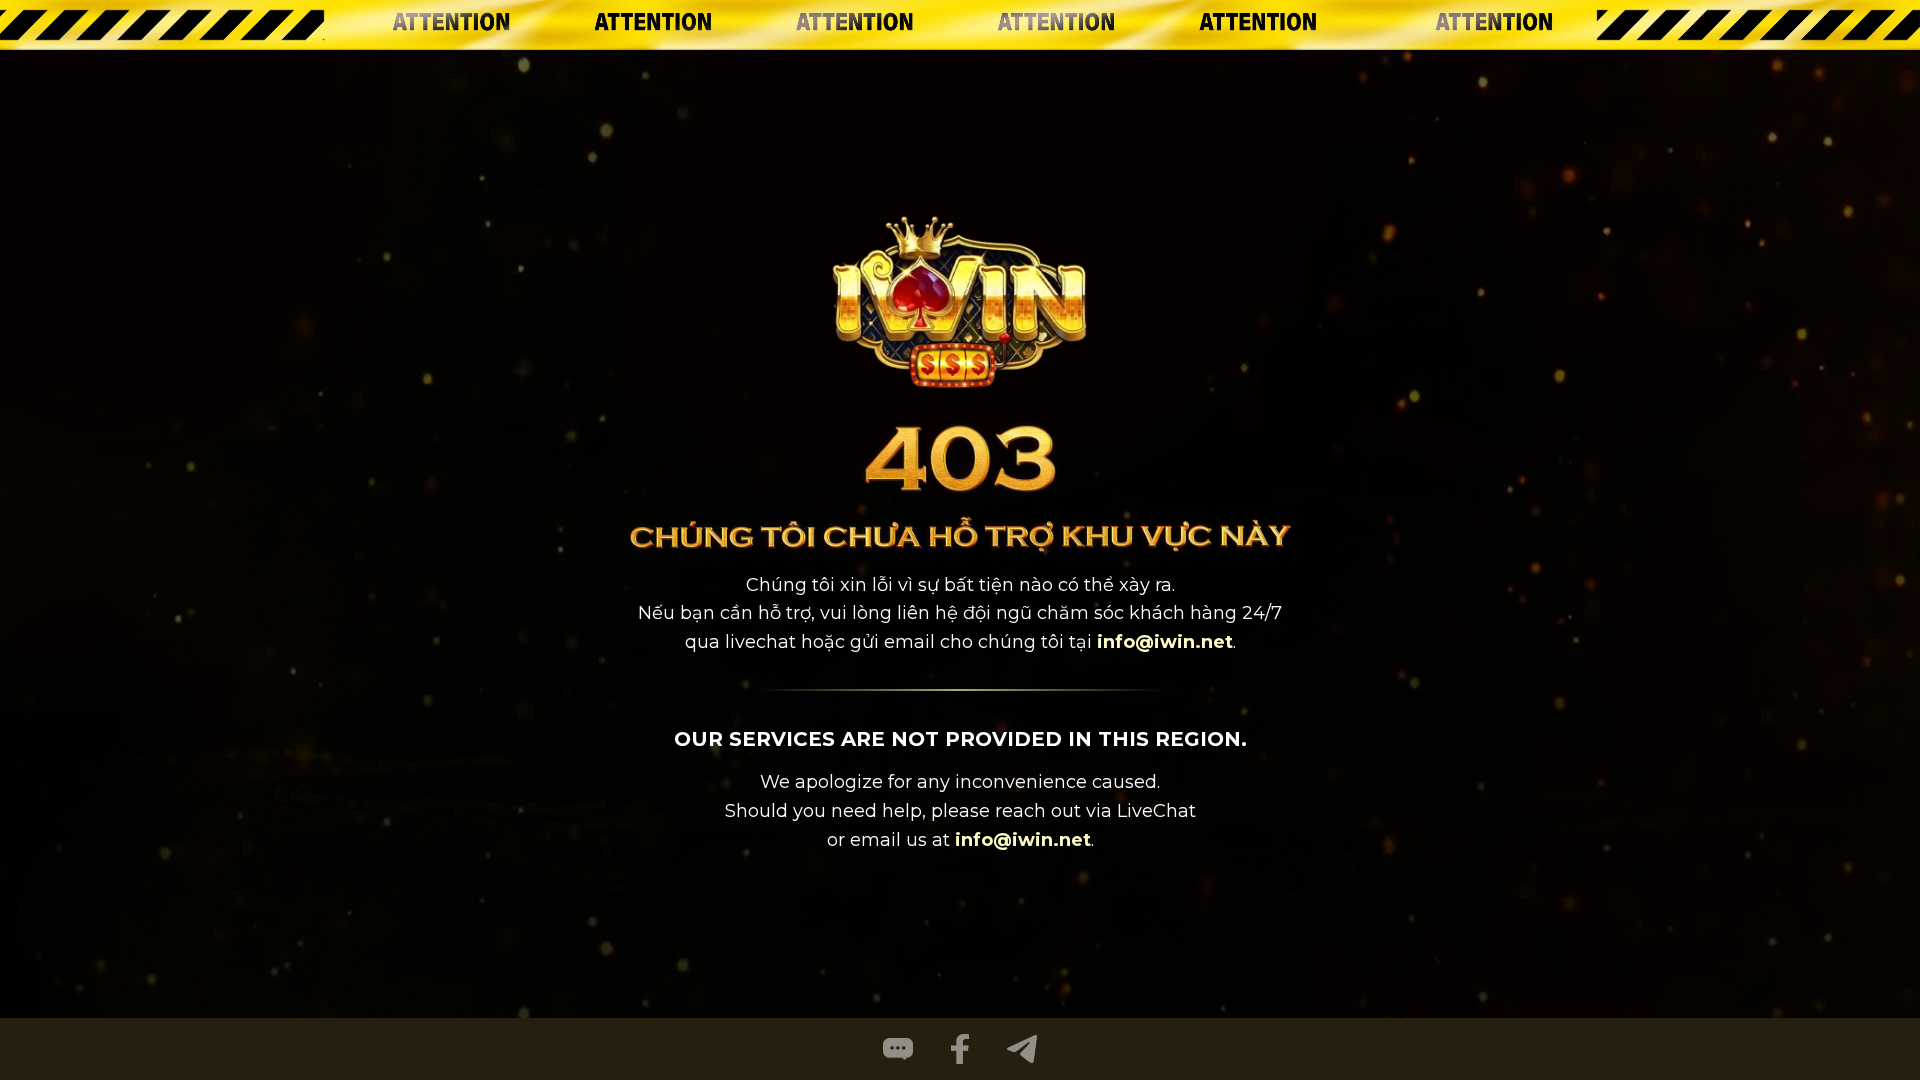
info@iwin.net (1165, 642)
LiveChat (1156, 811)
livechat (760, 642)
